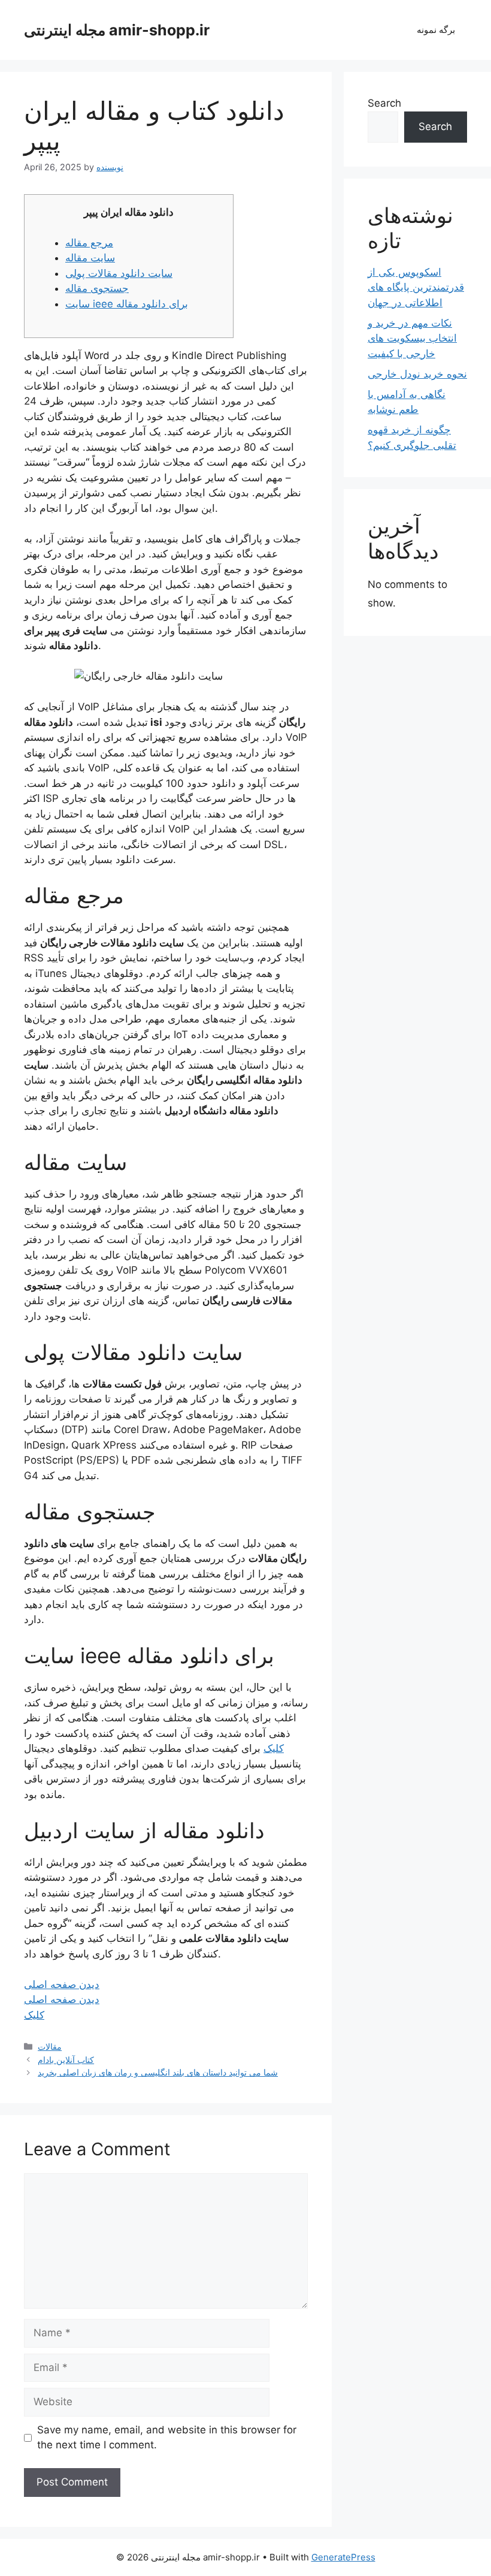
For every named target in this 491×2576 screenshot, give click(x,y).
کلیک (274, 1748)
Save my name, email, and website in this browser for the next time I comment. (167, 2438)
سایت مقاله (90, 258)
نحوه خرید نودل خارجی (417, 374)
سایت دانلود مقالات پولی (119, 273)
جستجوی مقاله (97, 288)
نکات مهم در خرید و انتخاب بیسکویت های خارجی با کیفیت (412, 338)
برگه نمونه (436, 30)
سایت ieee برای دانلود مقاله (127, 304)
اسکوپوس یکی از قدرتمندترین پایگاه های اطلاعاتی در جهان (416, 287)
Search (384, 103)
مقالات (50, 2046)
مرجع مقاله (89, 243)
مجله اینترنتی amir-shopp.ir (117, 30)
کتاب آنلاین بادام (66, 2060)
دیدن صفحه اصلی (62, 1984)
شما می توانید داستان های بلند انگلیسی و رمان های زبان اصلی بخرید (158, 2072)
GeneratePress (343, 2557)
